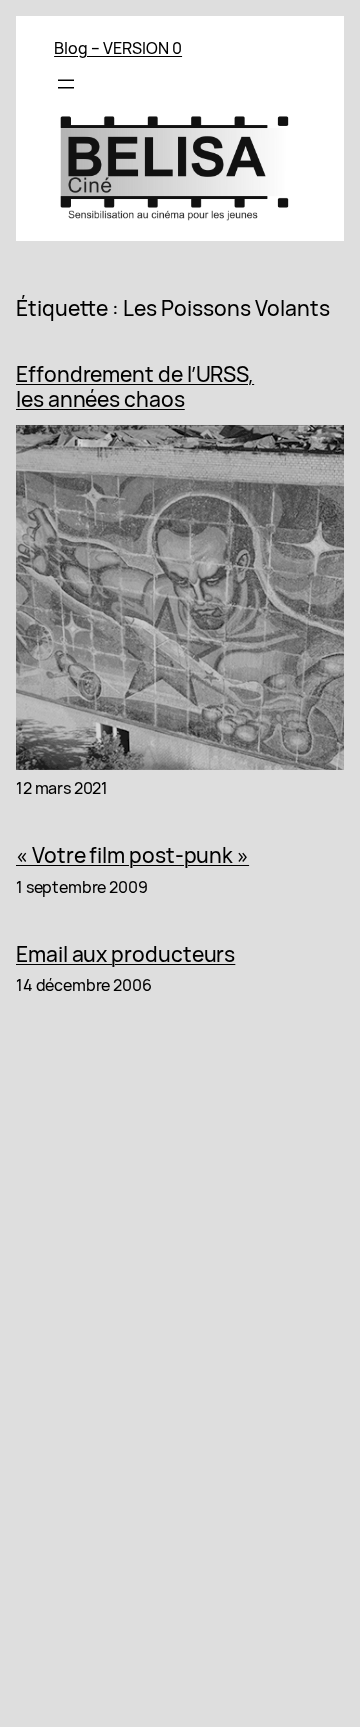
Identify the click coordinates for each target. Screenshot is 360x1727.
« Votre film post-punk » (132, 856)
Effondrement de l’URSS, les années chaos (135, 387)
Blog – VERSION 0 (118, 48)
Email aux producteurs (125, 955)
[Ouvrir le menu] (66, 84)
